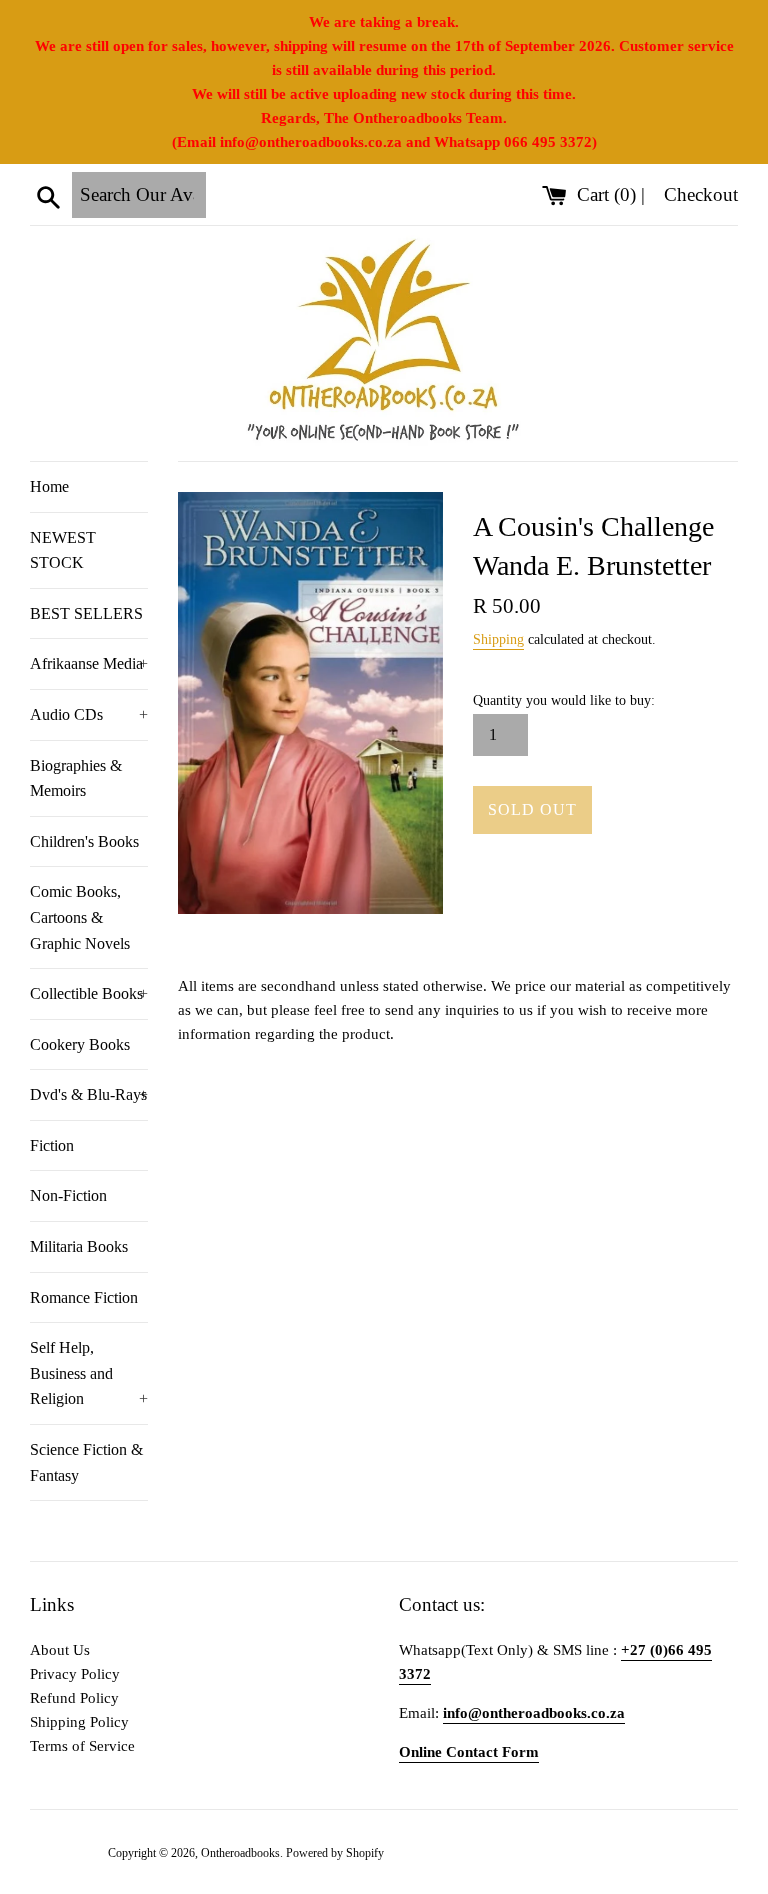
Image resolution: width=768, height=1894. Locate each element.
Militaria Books (79, 1246)
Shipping (498, 639)
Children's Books (84, 841)
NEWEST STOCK (63, 550)
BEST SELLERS (86, 613)
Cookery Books (80, 1044)
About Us (60, 1650)
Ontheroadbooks (240, 1853)
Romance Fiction (84, 1297)
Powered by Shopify (335, 1853)
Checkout (701, 194)
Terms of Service (82, 1746)
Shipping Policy (79, 1722)
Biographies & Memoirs (76, 778)
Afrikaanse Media (89, 663)
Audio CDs (89, 714)
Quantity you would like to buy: (564, 700)
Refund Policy (74, 1698)
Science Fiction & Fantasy (86, 1462)
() (609, 194)
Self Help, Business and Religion (89, 1373)
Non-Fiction (68, 1195)
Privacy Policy (75, 1674)
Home (49, 486)
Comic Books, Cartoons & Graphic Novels (80, 917)
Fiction (52, 1145)
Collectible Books (89, 993)
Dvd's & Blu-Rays (89, 1094)
